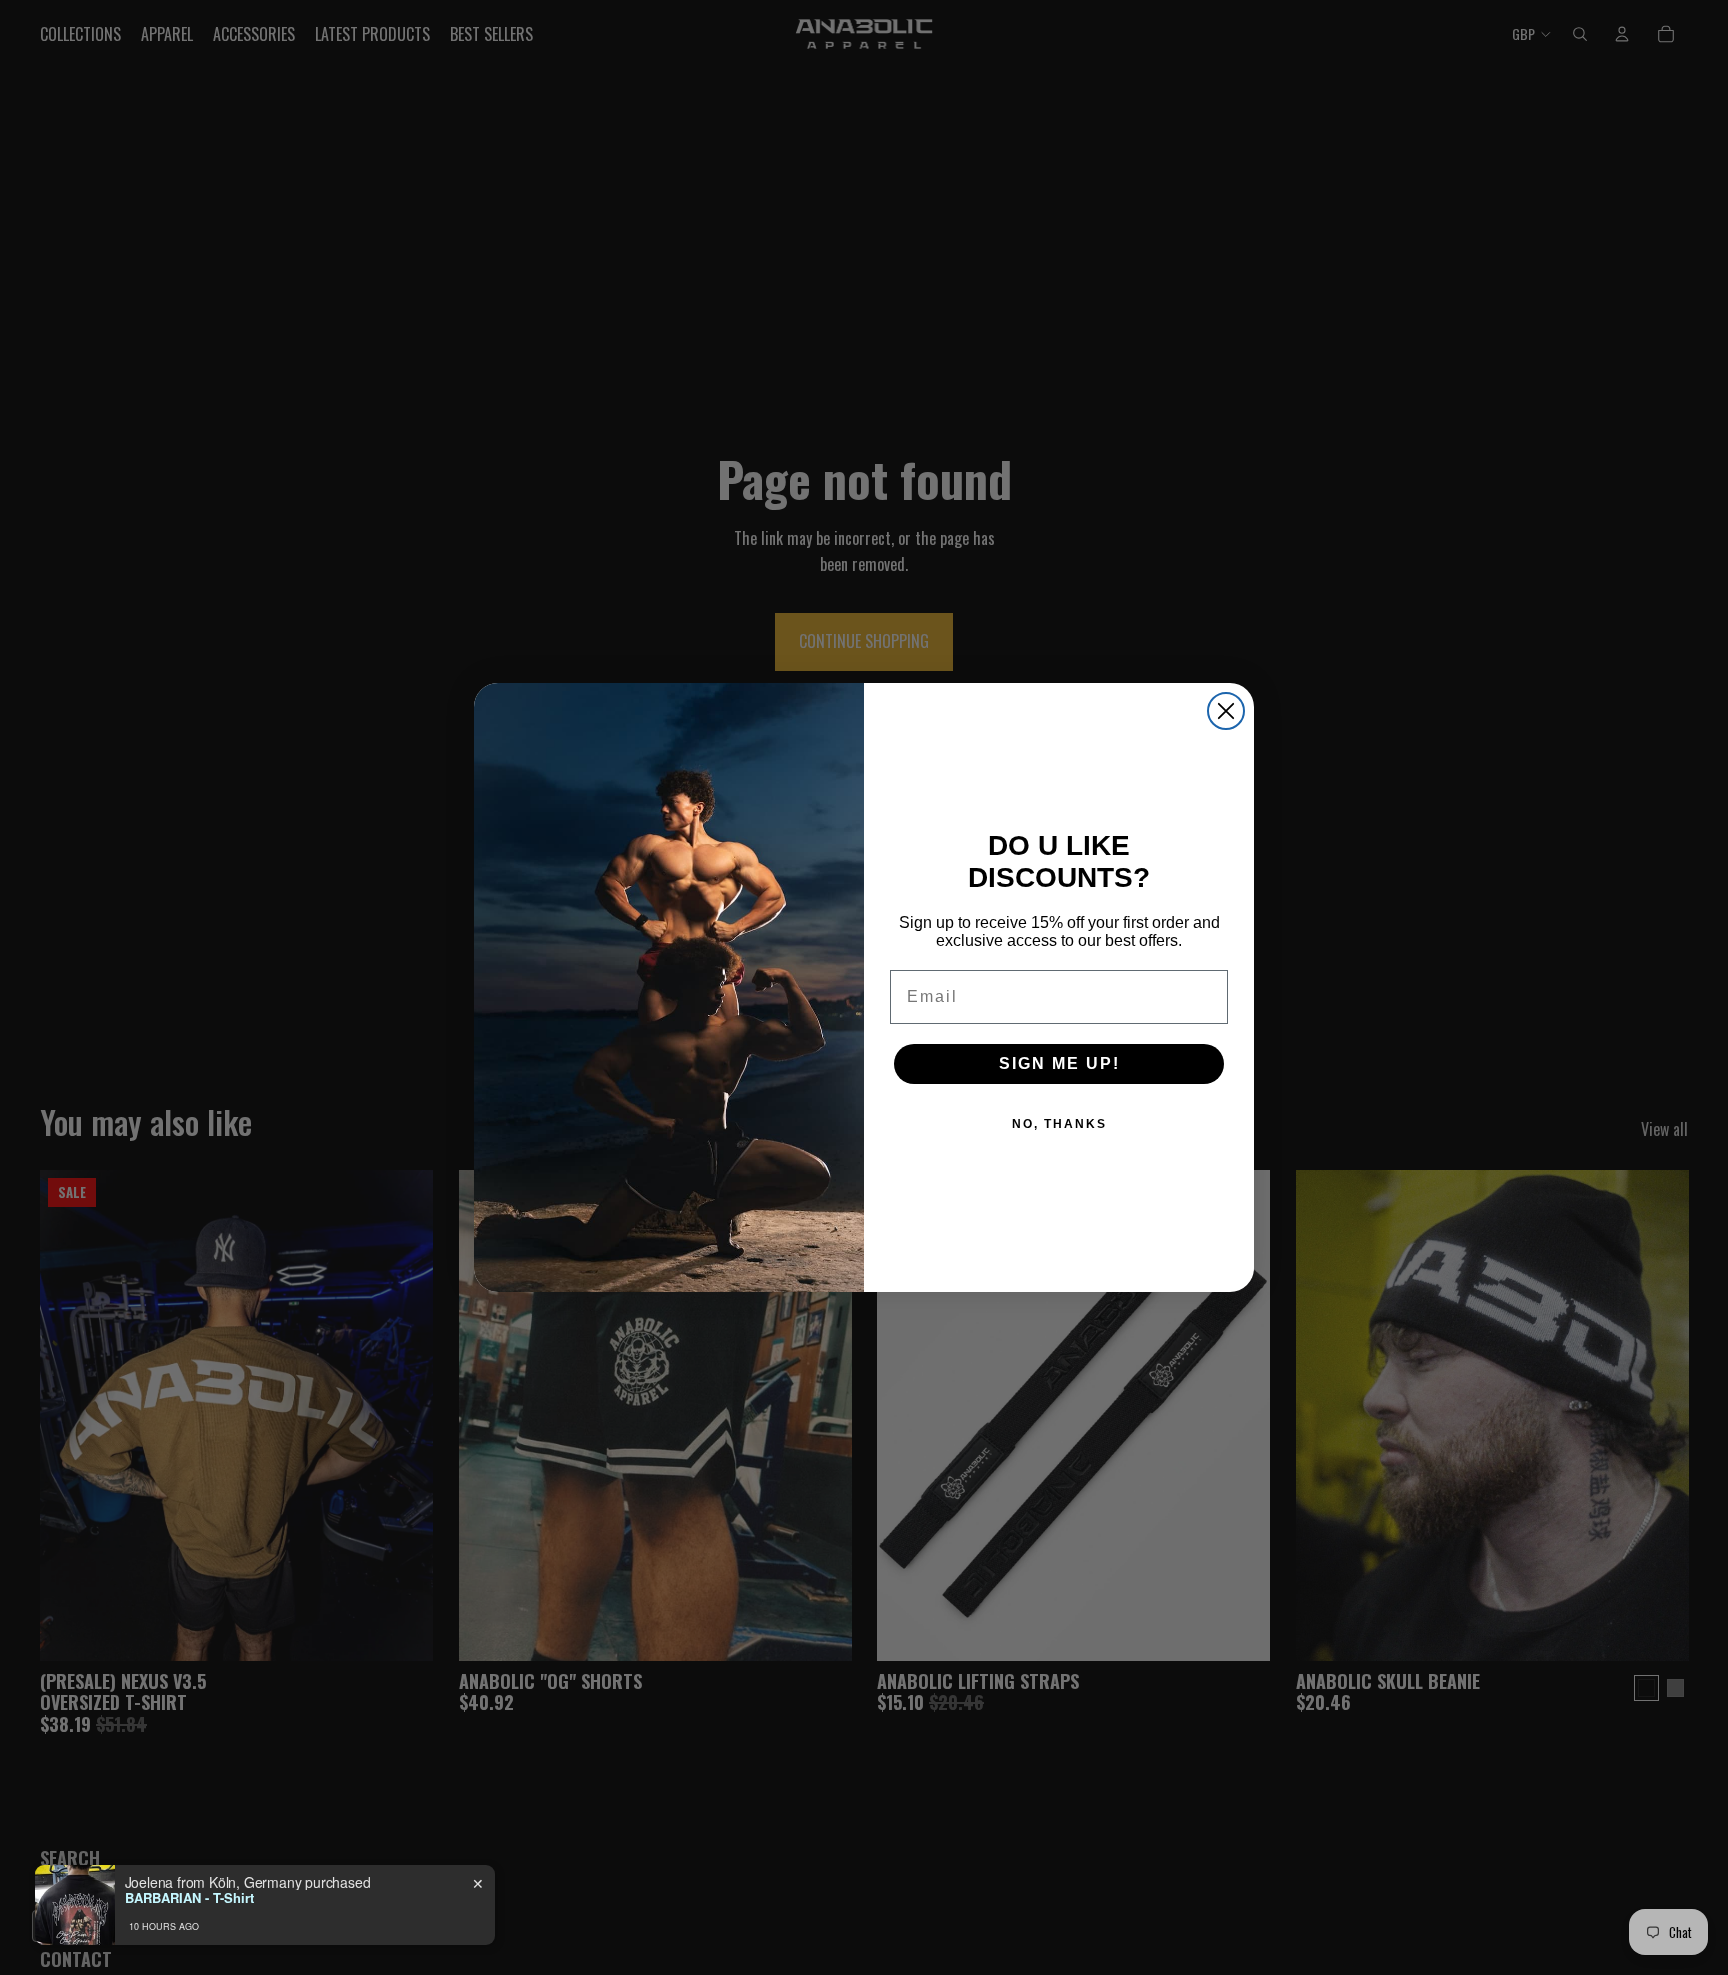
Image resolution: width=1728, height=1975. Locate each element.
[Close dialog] (1226, 711)
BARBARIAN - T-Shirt (189, 1898)
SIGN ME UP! (1059, 1063)
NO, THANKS (1059, 1124)
